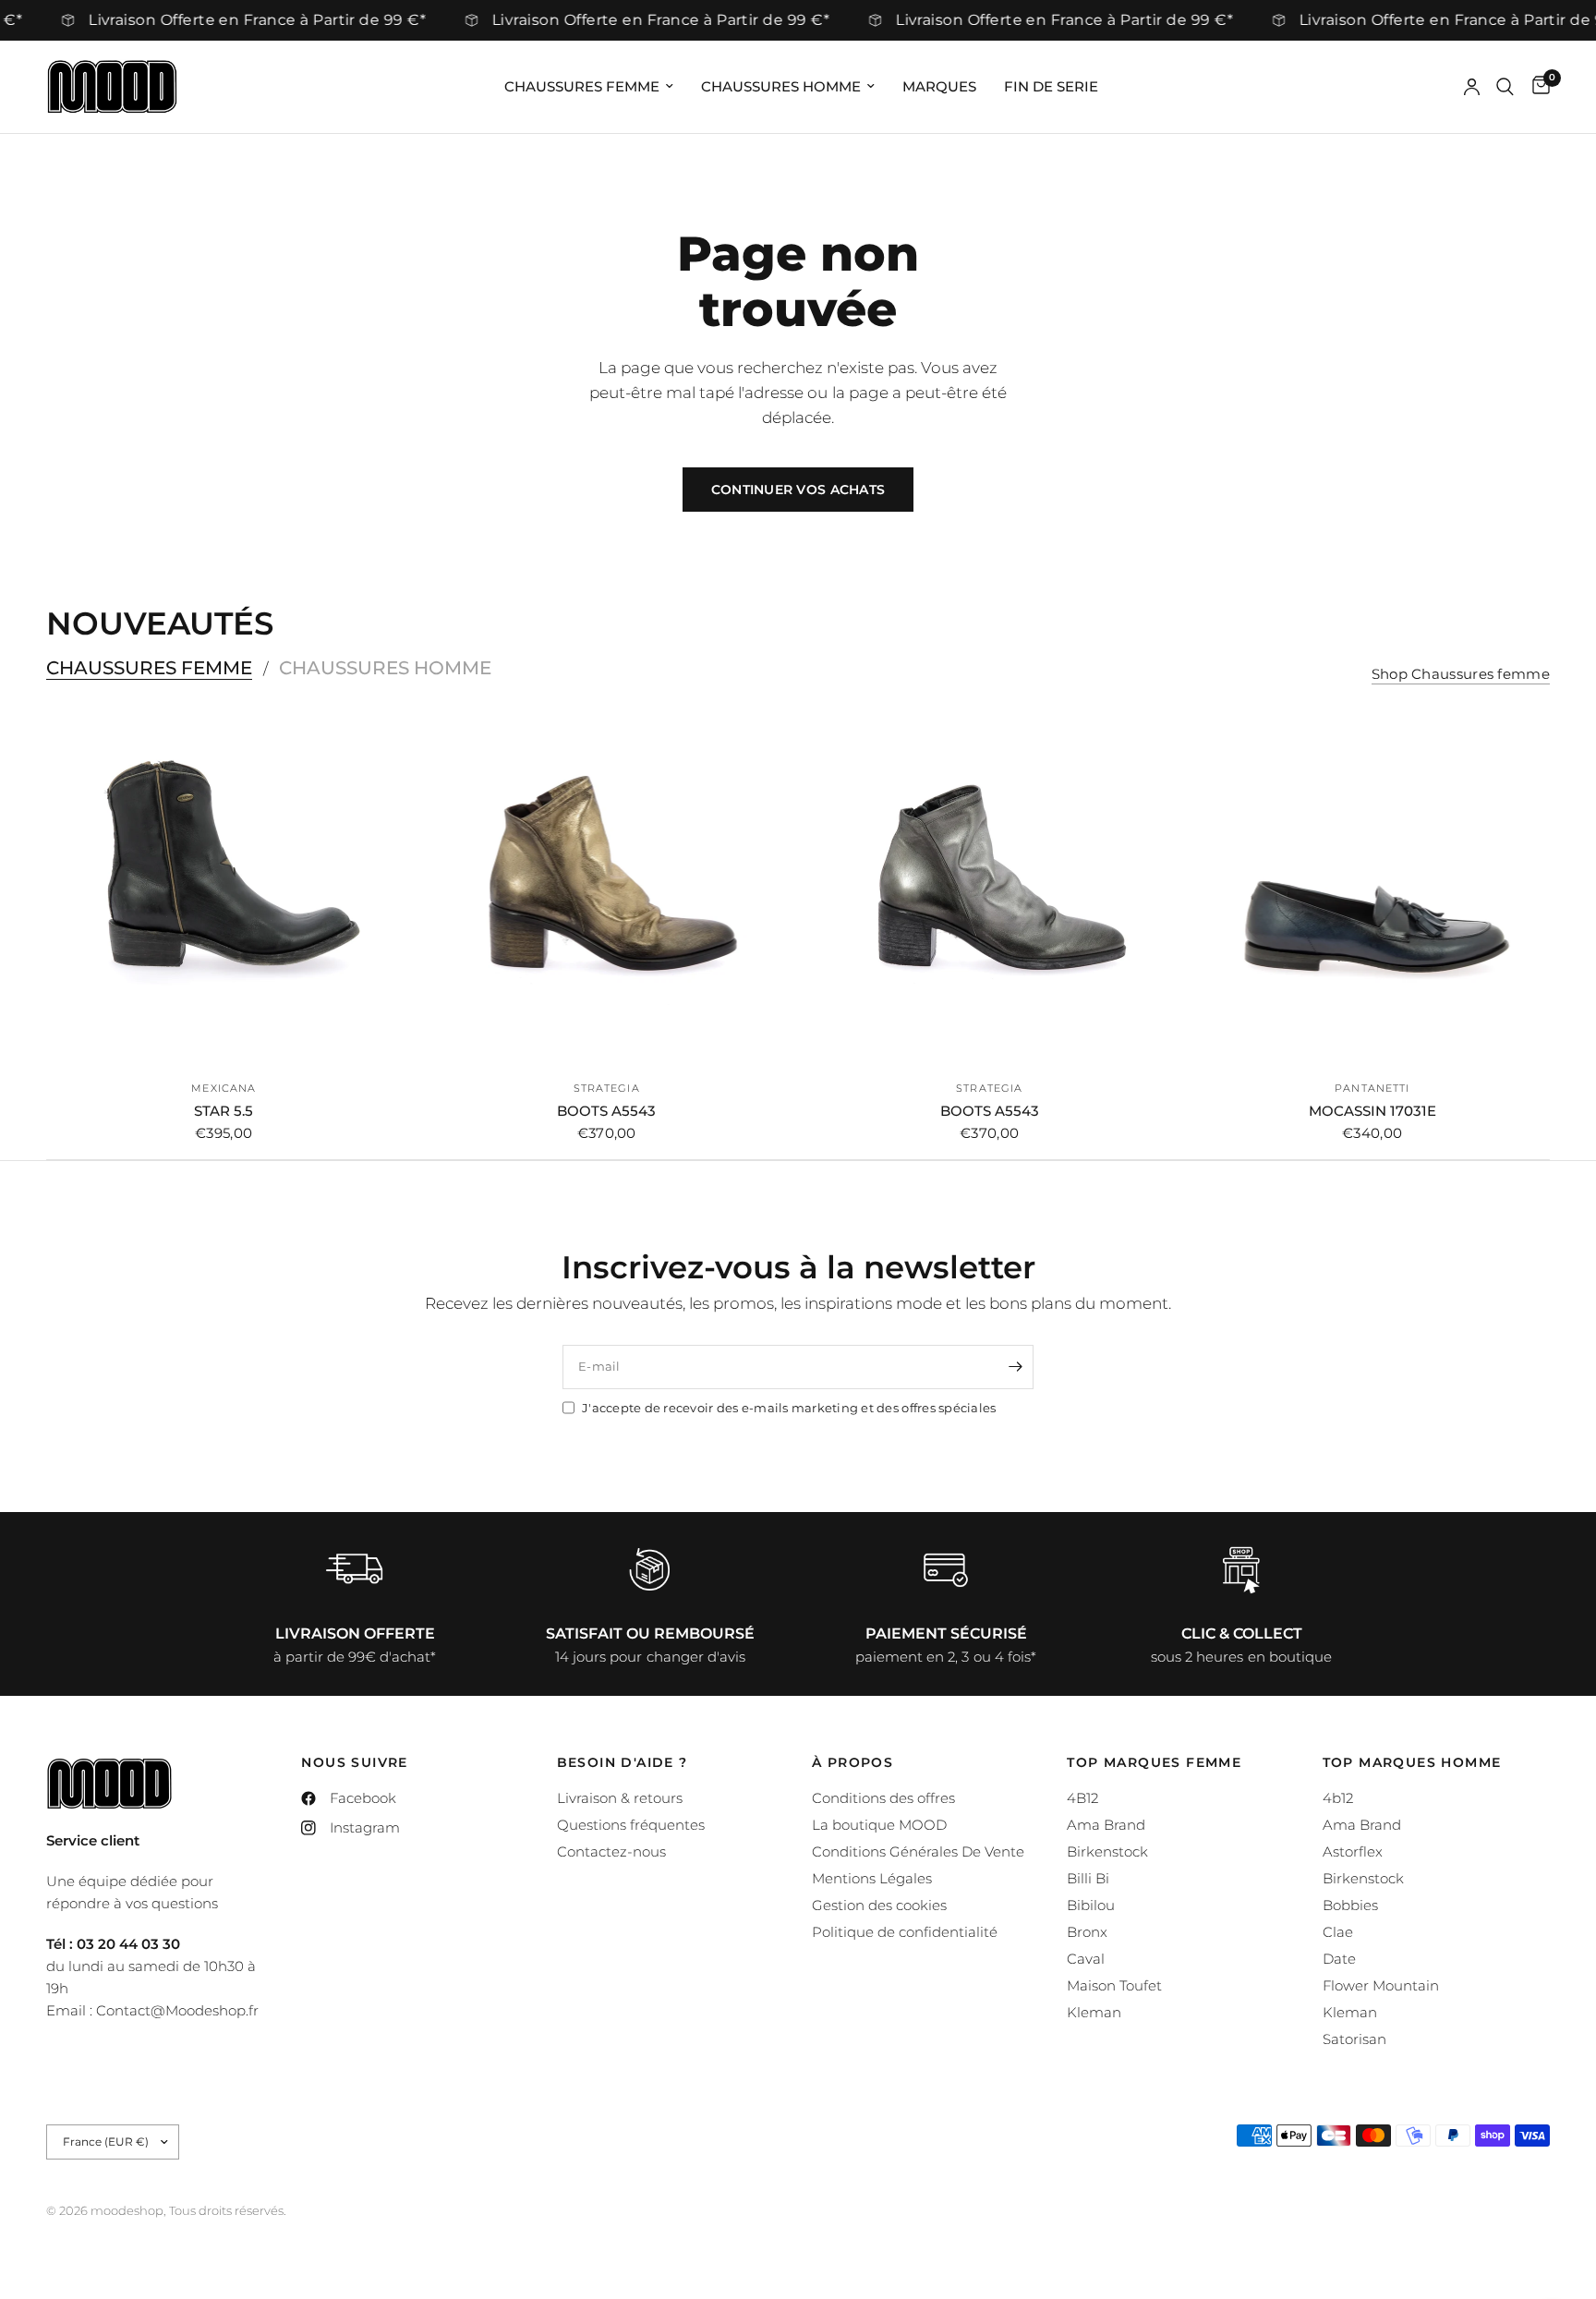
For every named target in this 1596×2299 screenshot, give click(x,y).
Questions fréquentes (631, 1825)
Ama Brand (1106, 1825)
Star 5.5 (224, 1111)
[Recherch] (1505, 87)
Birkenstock (1107, 1851)
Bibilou (1091, 1905)
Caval (1086, 1959)
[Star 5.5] (224, 887)
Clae (1338, 1932)
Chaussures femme (582, 86)
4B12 (1082, 1798)
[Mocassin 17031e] (1373, 887)
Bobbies (1350, 1905)
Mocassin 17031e (1372, 1111)
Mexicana (224, 1088)
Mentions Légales (872, 1878)
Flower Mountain (1381, 1985)
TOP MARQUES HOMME (1412, 1762)
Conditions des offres (883, 1798)
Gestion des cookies (879, 1905)
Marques (939, 86)
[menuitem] (589, 87)
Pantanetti (1372, 1088)
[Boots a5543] (607, 887)
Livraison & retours (620, 1798)
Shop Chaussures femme (1461, 674)
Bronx (1087, 1932)
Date (1339, 1959)
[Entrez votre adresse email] (1015, 1367)
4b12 (1338, 1798)
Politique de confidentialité (905, 1932)
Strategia (607, 1088)
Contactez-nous (611, 1851)
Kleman (1094, 2012)
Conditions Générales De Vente (918, 1851)
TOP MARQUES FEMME (1154, 1762)
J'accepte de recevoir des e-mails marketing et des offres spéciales (789, 1408)
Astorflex (1353, 1851)
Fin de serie (1051, 86)
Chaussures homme (781, 86)
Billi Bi (1088, 1878)
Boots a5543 (606, 1111)
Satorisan (1354, 2039)
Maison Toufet (1114, 1985)
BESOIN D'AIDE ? (623, 1762)
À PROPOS (852, 1762)
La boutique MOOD (879, 1825)
